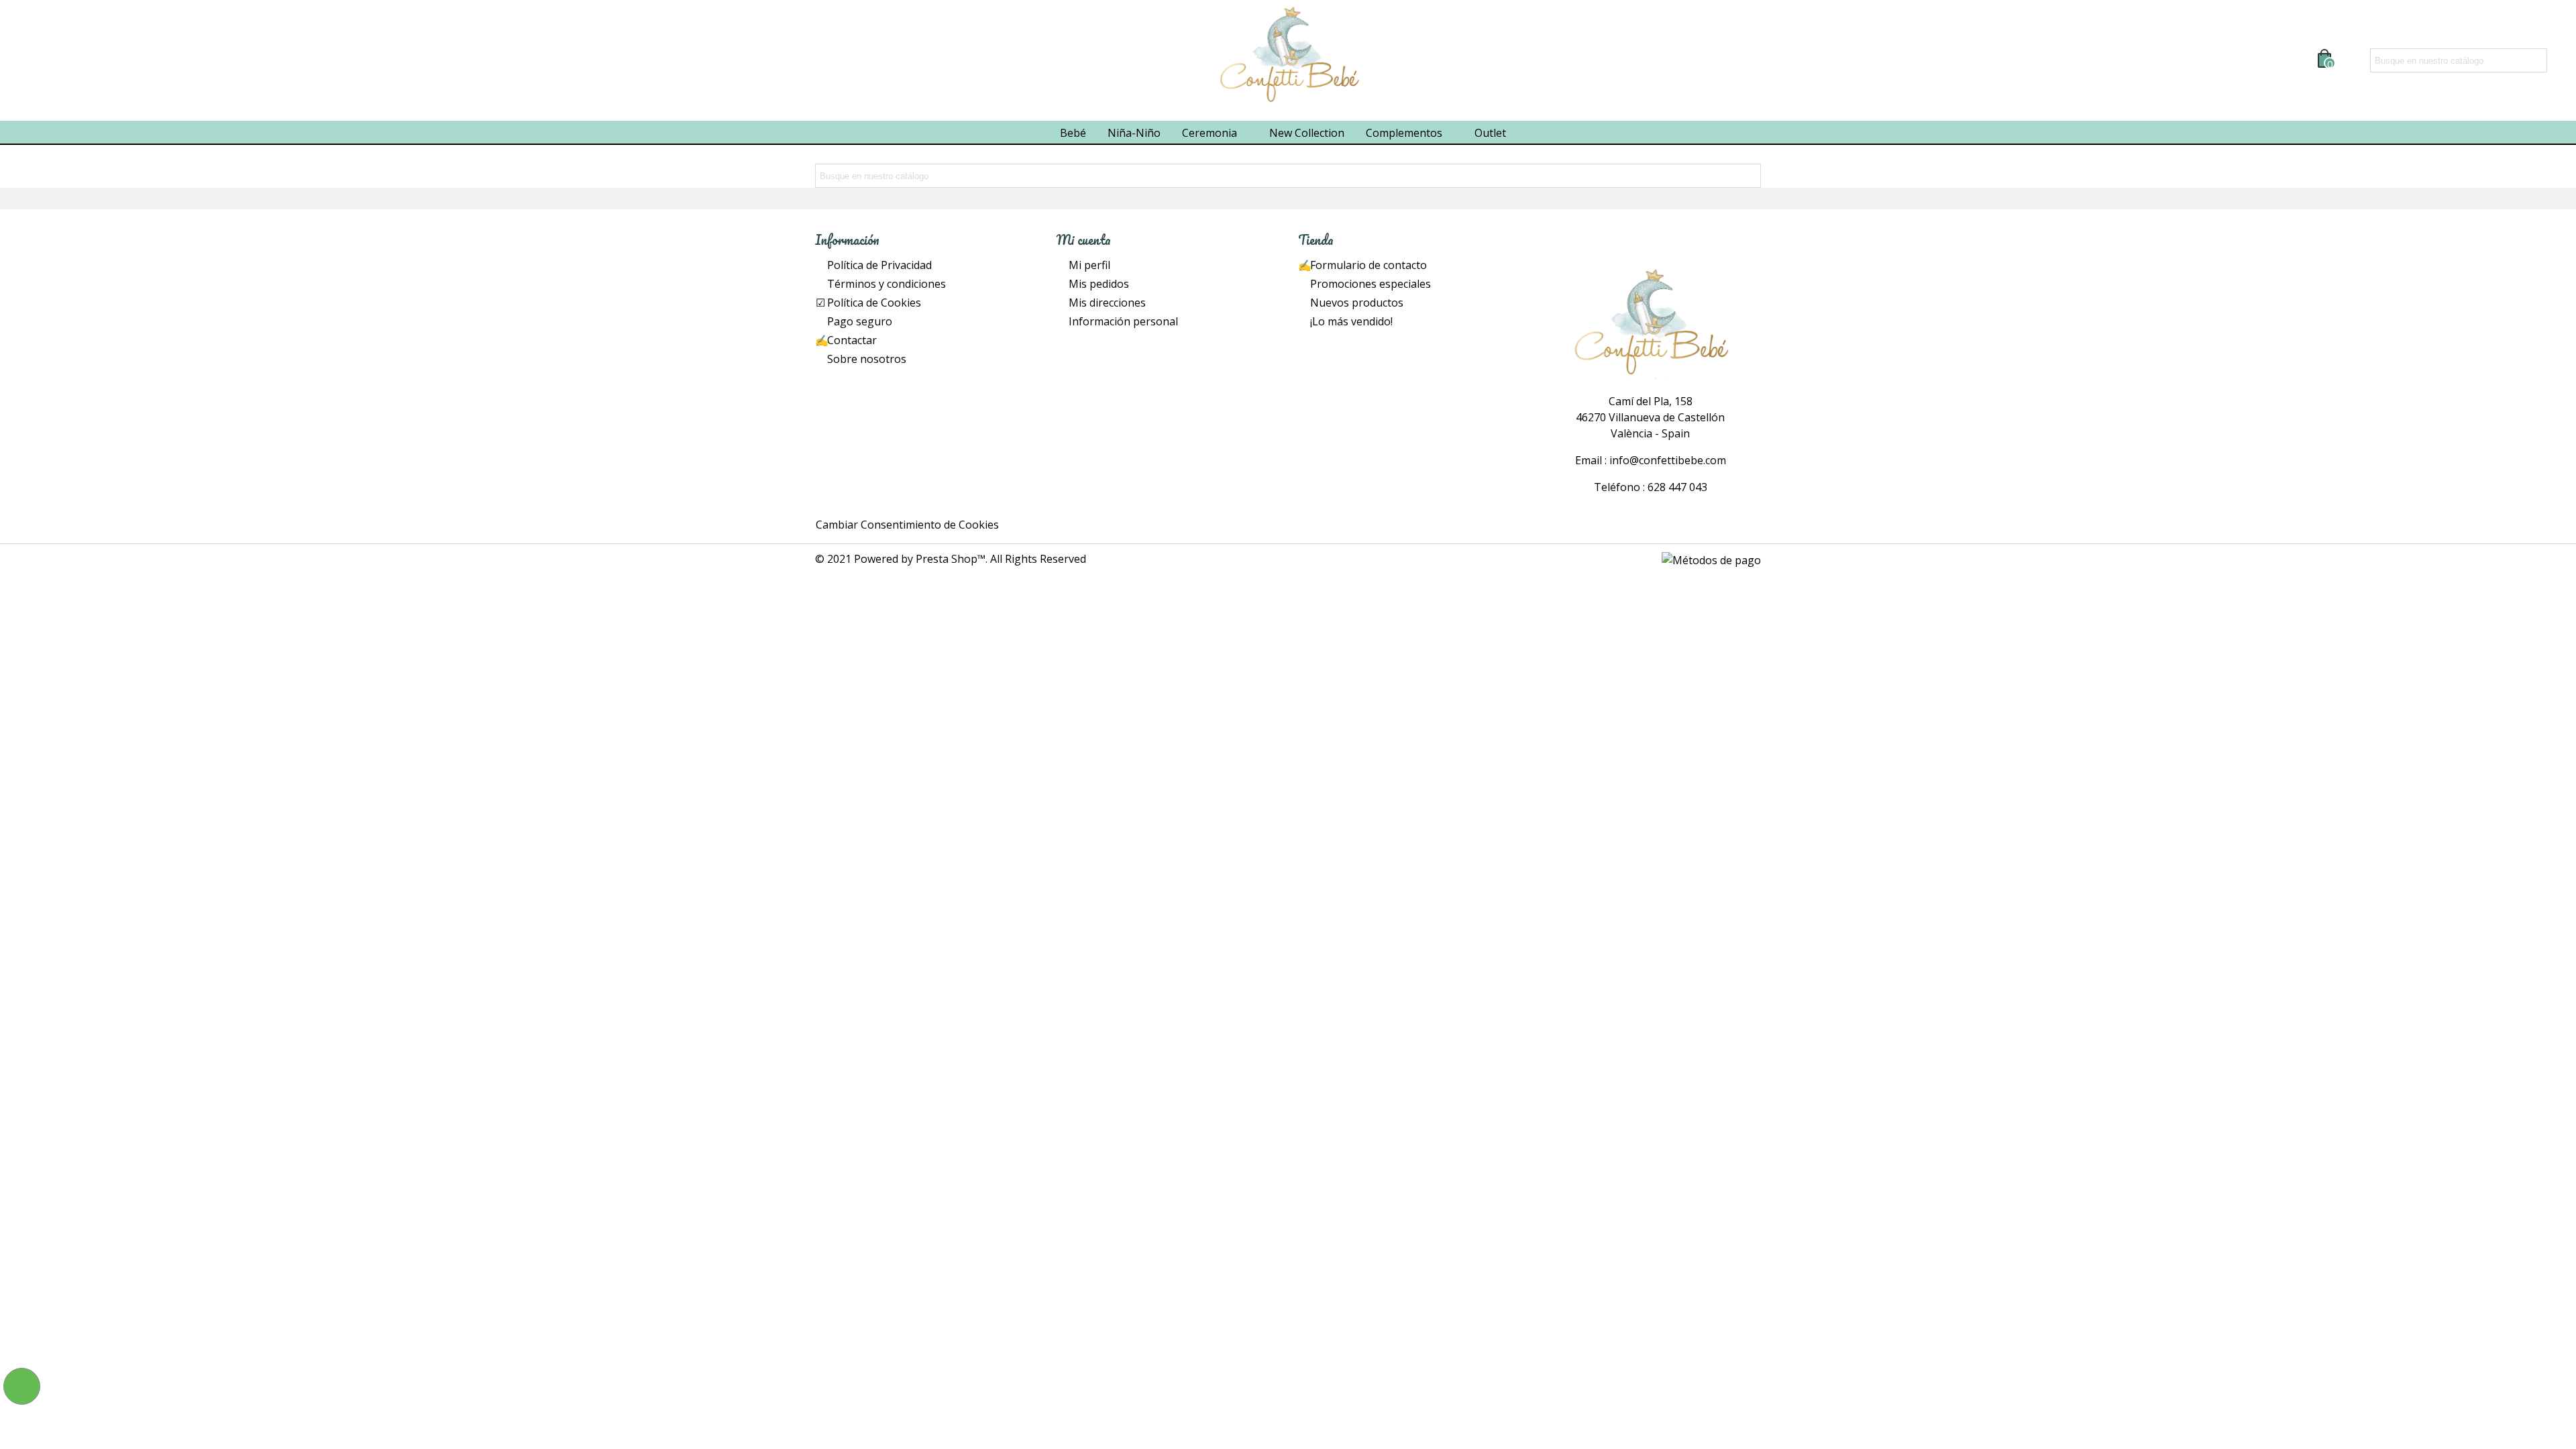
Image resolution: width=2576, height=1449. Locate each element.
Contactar (852, 340)
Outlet (1490, 133)
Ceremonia (1210, 133)
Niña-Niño (1134, 133)
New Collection (1307, 133)
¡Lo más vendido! (1351, 321)
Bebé (1073, 133)
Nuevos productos (1357, 303)
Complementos (1404, 133)
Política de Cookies (874, 303)
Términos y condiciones (887, 284)
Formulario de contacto (1368, 265)
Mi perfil (1089, 265)
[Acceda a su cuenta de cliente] (2353, 60)
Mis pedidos (1099, 284)
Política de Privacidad (879, 265)
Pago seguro (860, 321)
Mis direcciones (1107, 303)
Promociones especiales (1371, 284)
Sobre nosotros (867, 359)
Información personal (1123, 321)
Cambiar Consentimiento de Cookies (907, 525)
